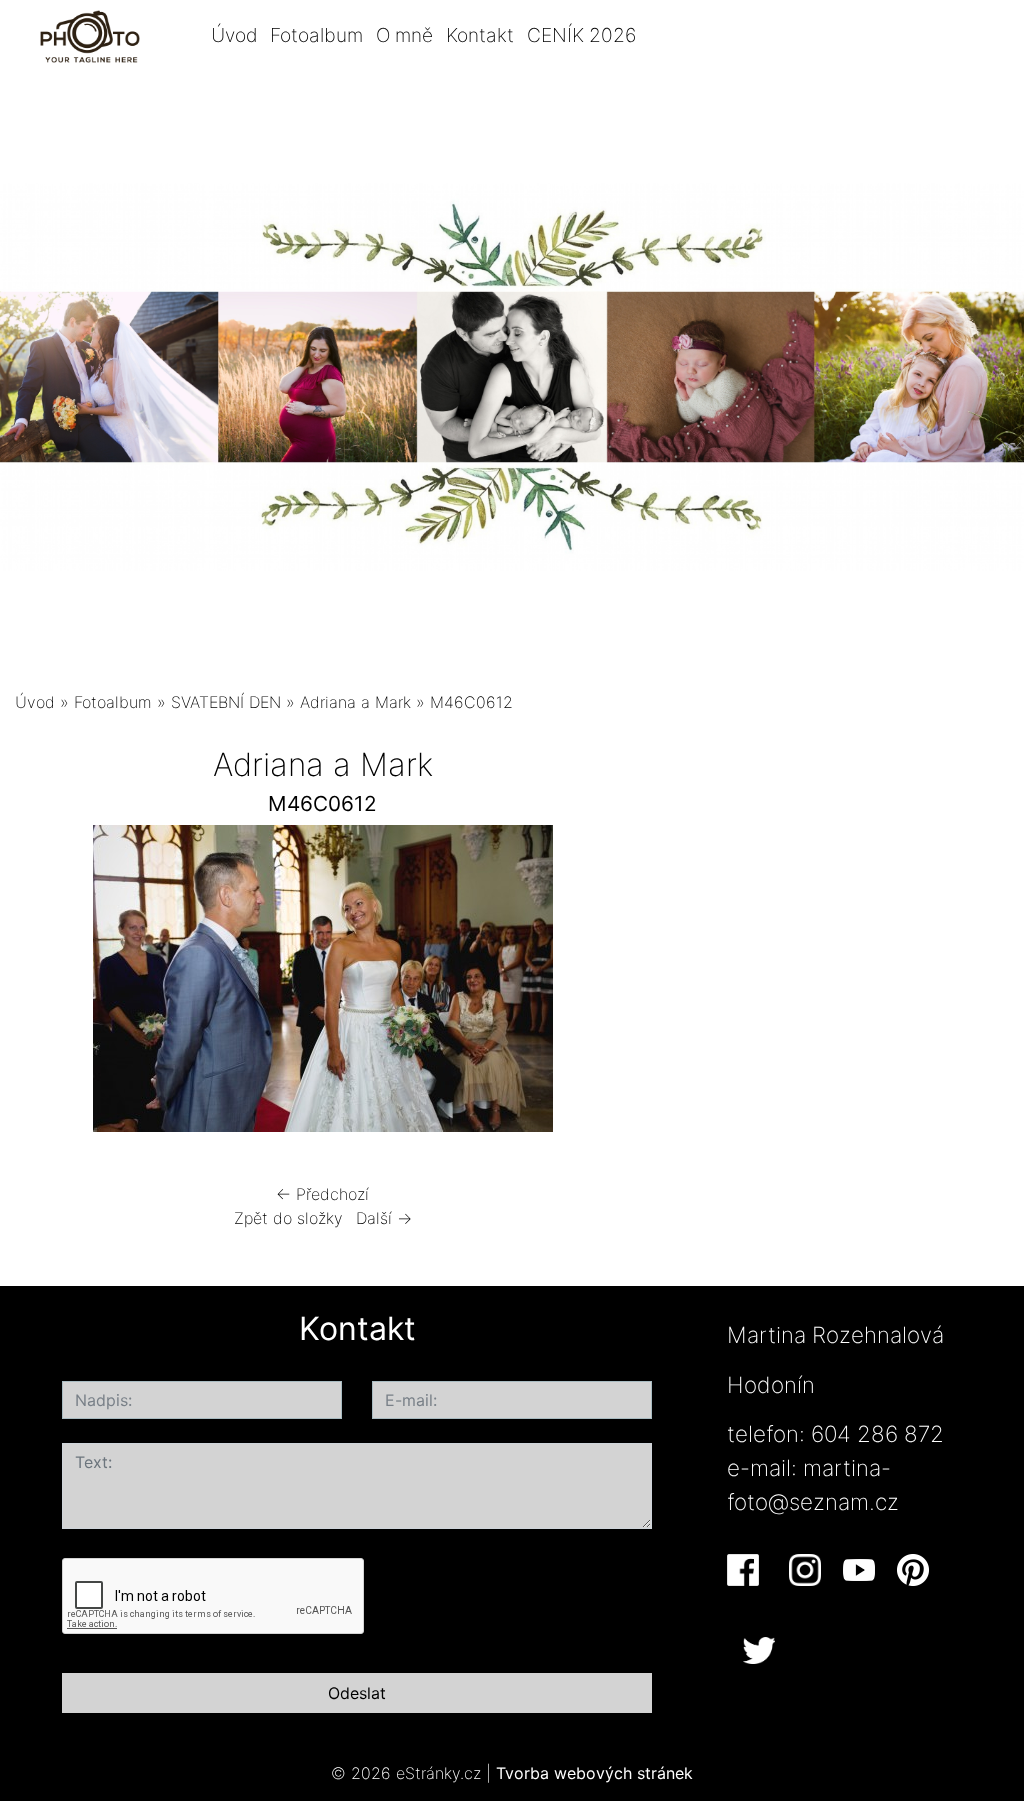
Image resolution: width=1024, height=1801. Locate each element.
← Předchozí (322, 1194)
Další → (384, 1218)
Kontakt (480, 35)
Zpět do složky (288, 1218)
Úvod (234, 35)
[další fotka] (597, 983)
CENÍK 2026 (581, 35)
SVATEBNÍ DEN (226, 702)
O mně (404, 35)
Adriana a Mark (355, 702)
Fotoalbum (316, 35)
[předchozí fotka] (47, 983)
